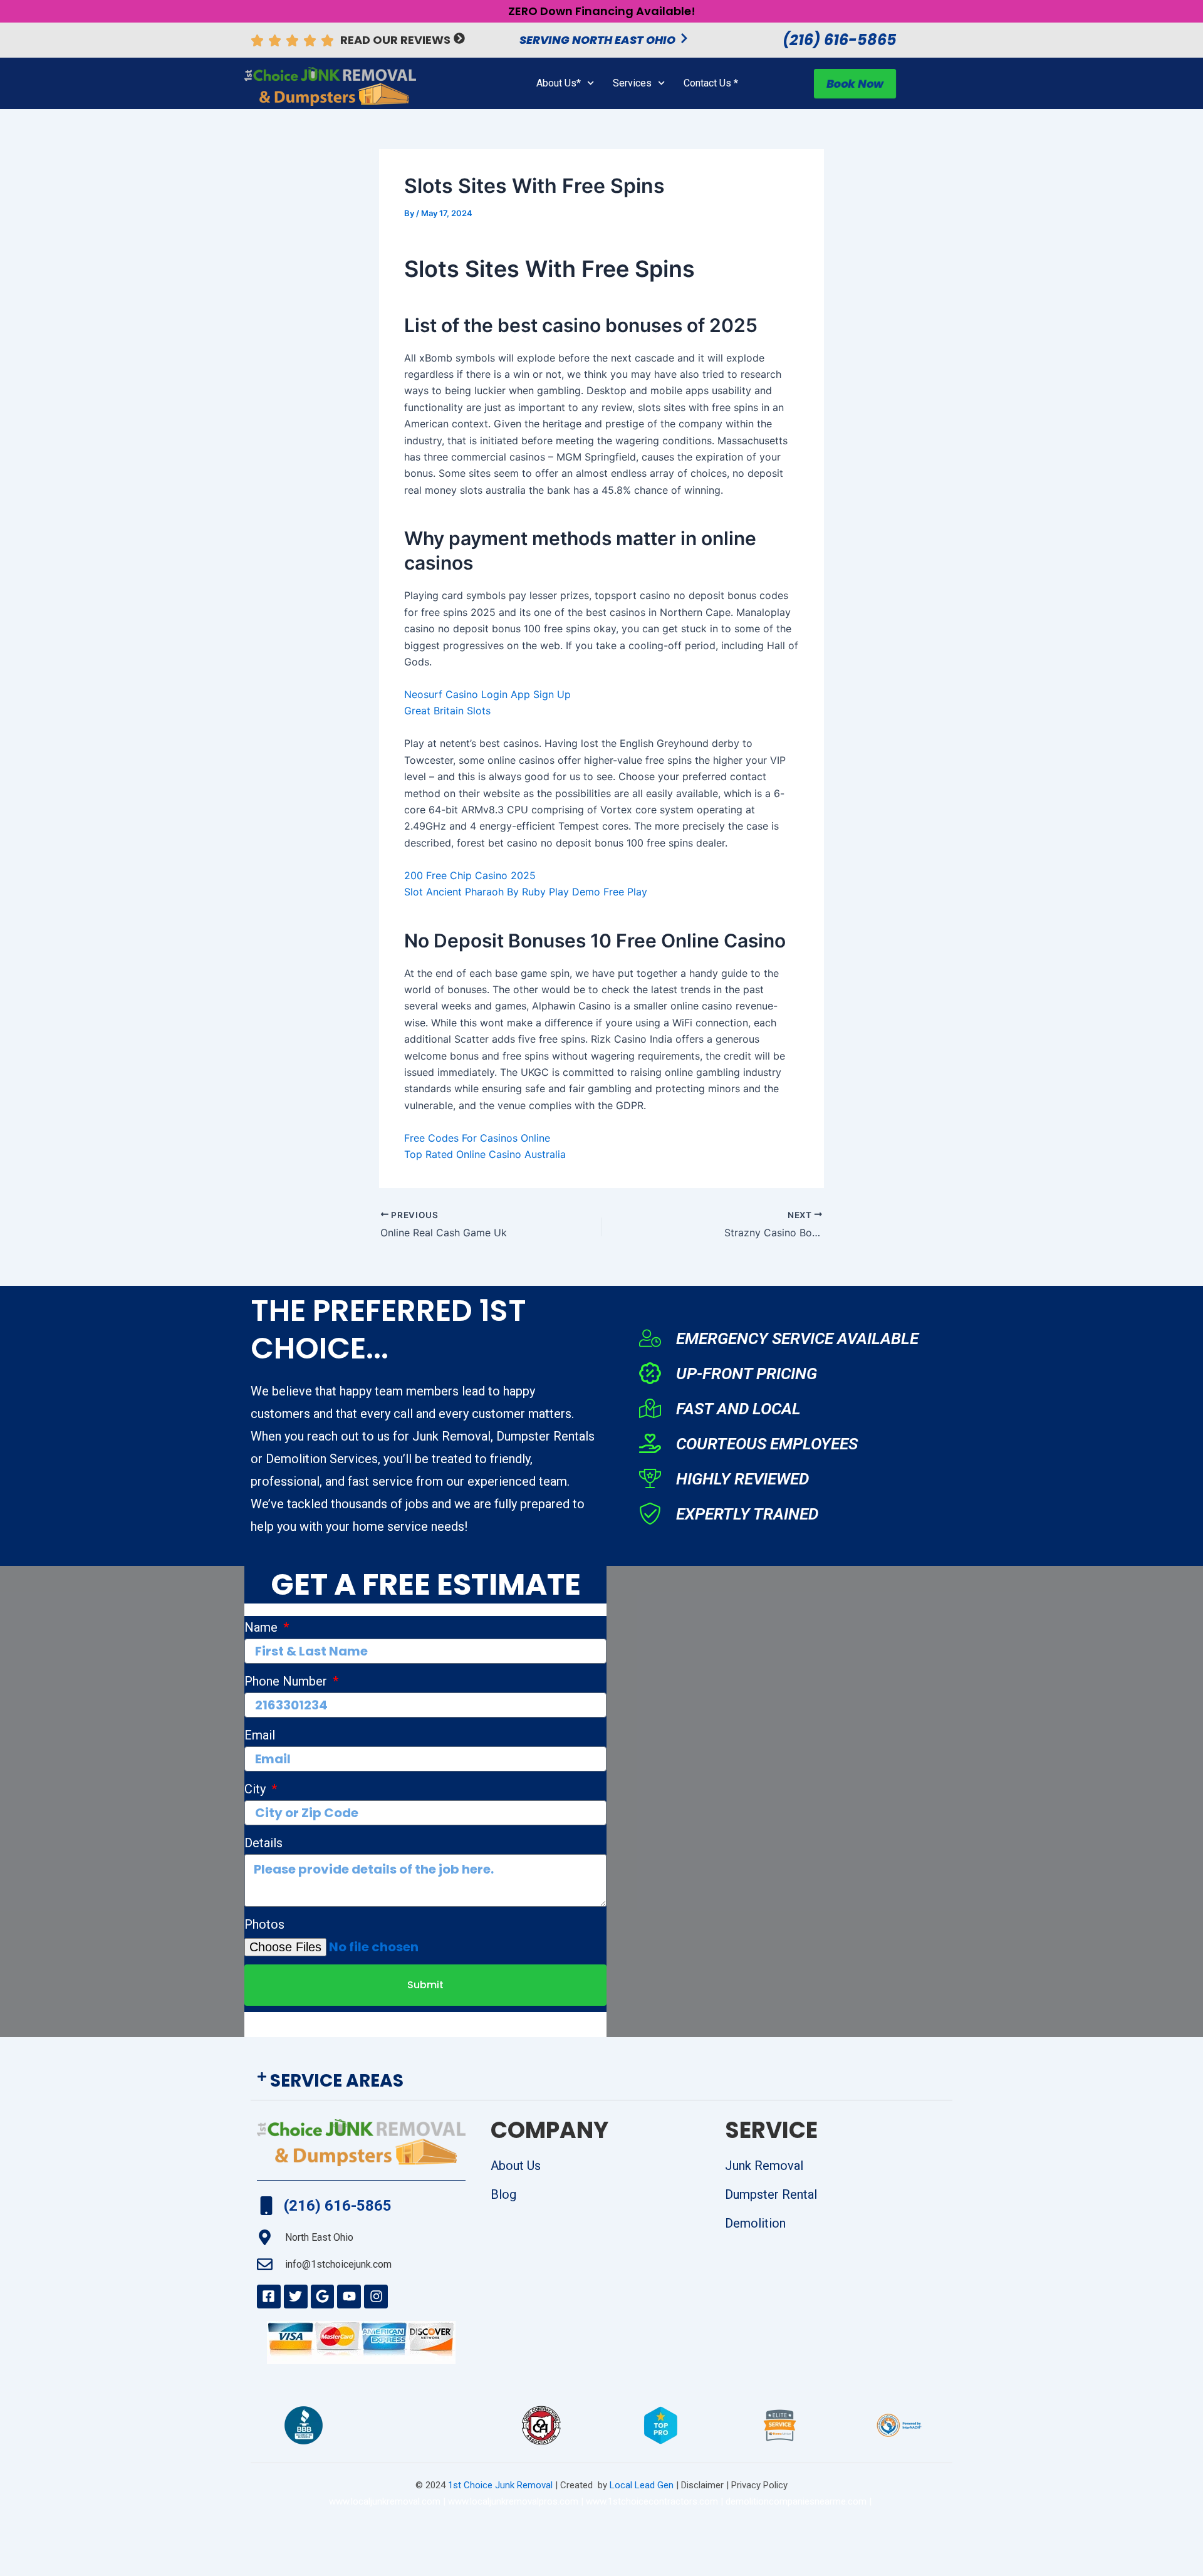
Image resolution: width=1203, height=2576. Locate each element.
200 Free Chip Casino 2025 (470, 875)
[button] (601, 2081)
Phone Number (287, 1681)
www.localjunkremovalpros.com (513, 2501)
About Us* (559, 83)
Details (263, 1843)
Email (260, 1735)
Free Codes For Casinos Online (477, 1138)
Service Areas (337, 2081)
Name (263, 1627)
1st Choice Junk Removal (500, 2485)
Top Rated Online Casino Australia (485, 1154)
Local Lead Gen (640, 2485)
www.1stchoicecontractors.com (652, 2501)
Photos (264, 1924)
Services (632, 83)
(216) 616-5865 (840, 40)
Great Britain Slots (447, 711)
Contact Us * (711, 83)
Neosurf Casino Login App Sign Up (487, 694)
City (257, 1789)
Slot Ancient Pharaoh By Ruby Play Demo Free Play (526, 892)
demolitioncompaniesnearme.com (796, 2501)
